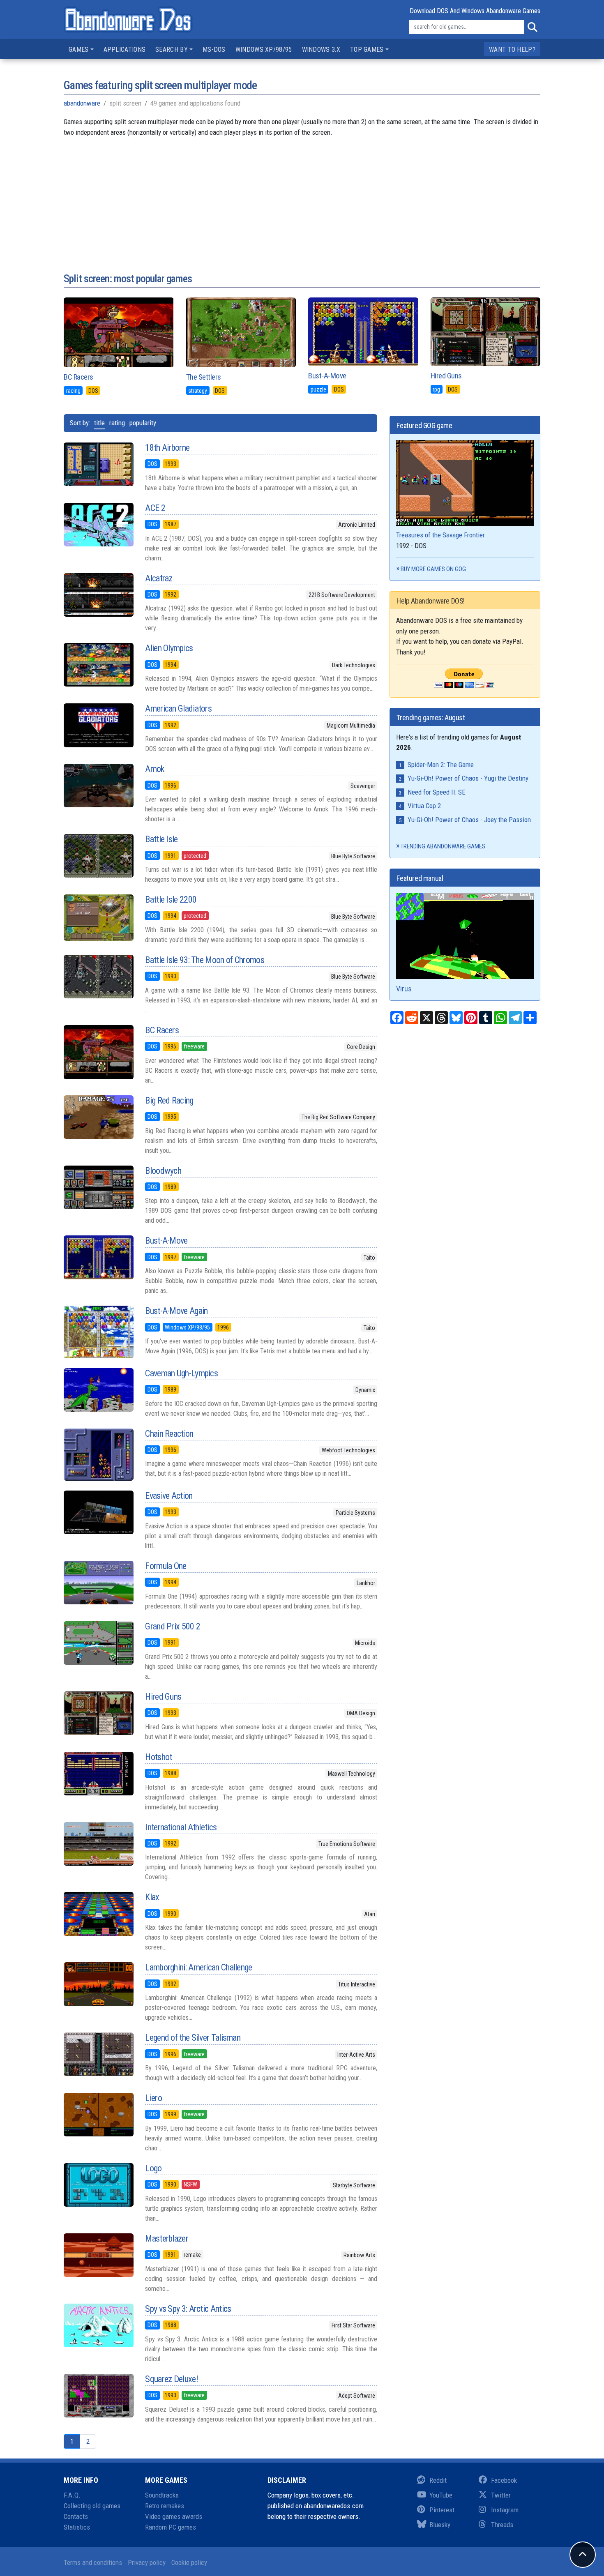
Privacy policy (147, 2562)
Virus (404, 989)
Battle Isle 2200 (171, 900)
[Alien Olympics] (98, 665)
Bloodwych (163, 1171)
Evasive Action (169, 1496)
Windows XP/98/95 (264, 50)
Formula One (166, 1566)
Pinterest (442, 2510)
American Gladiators (178, 709)
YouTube (441, 2495)
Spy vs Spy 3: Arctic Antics (188, 2309)
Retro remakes (165, 2506)
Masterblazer (167, 2238)
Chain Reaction (169, 1434)
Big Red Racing (169, 1100)
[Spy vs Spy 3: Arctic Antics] (98, 2325)
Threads (502, 2525)
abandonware (82, 103)
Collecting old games (92, 2506)
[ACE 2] (98, 525)
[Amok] (98, 786)
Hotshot (158, 1757)
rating (117, 423)
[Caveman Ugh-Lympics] (98, 1390)
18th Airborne (167, 448)
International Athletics (181, 1827)
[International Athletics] (98, 1844)
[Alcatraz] (98, 595)
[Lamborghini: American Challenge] (98, 1984)
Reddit (438, 2480)
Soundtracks (162, 2495)
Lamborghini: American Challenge (198, 1967)
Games (79, 50)
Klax (152, 1897)
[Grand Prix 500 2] (98, 1643)
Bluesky (440, 2525)
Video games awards (174, 2516)
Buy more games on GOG (433, 569)
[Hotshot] (98, 1774)
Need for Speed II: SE (437, 792)
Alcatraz (159, 578)
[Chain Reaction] (98, 1455)
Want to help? (512, 50)
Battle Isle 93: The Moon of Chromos (205, 960)
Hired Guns (446, 376)
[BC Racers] (98, 1052)
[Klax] (98, 1914)
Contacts (76, 2516)
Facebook (504, 2480)
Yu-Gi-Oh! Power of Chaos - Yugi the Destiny (468, 778)
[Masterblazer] (98, 2255)
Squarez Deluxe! (172, 2379)
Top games (367, 50)
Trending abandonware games (443, 846)
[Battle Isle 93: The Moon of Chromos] (98, 977)
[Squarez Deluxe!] (98, 2396)
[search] (532, 27)
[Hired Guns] (98, 1713)
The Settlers (204, 377)
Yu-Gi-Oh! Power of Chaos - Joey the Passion (469, 820)
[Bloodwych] (98, 1187)
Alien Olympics (169, 648)
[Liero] (98, 2115)
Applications (125, 50)
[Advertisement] (302, 195)
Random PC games (171, 2527)
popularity (143, 423)
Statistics (77, 2527)
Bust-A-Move (327, 376)
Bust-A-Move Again (176, 1311)
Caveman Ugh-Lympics (181, 1373)
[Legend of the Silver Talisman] (98, 2054)
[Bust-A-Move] (98, 1257)
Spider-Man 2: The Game (441, 765)
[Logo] (98, 2185)
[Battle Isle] (98, 856)
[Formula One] (98, 1583)
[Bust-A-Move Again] (98, 1332)
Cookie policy (189, 2562)
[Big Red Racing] (98, 1117)
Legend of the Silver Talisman (193, 2038)
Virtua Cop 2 (424, 806)
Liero (153, 2098)
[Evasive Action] (98, 1512)
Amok (154, 769)
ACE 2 (155, 508)
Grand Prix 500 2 (173, 1626)
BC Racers (78, 377)
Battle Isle (161, 839)
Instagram (505, 2510)
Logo (153, 2168)
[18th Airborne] (98, 464)
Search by (172, 50)
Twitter (501, 2495)
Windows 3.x (321, 50)
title (99, 423)
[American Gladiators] (98, 725)
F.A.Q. (72, 2495)
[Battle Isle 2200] (98, 918)
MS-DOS (214, 50)
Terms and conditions (93, 2562)
